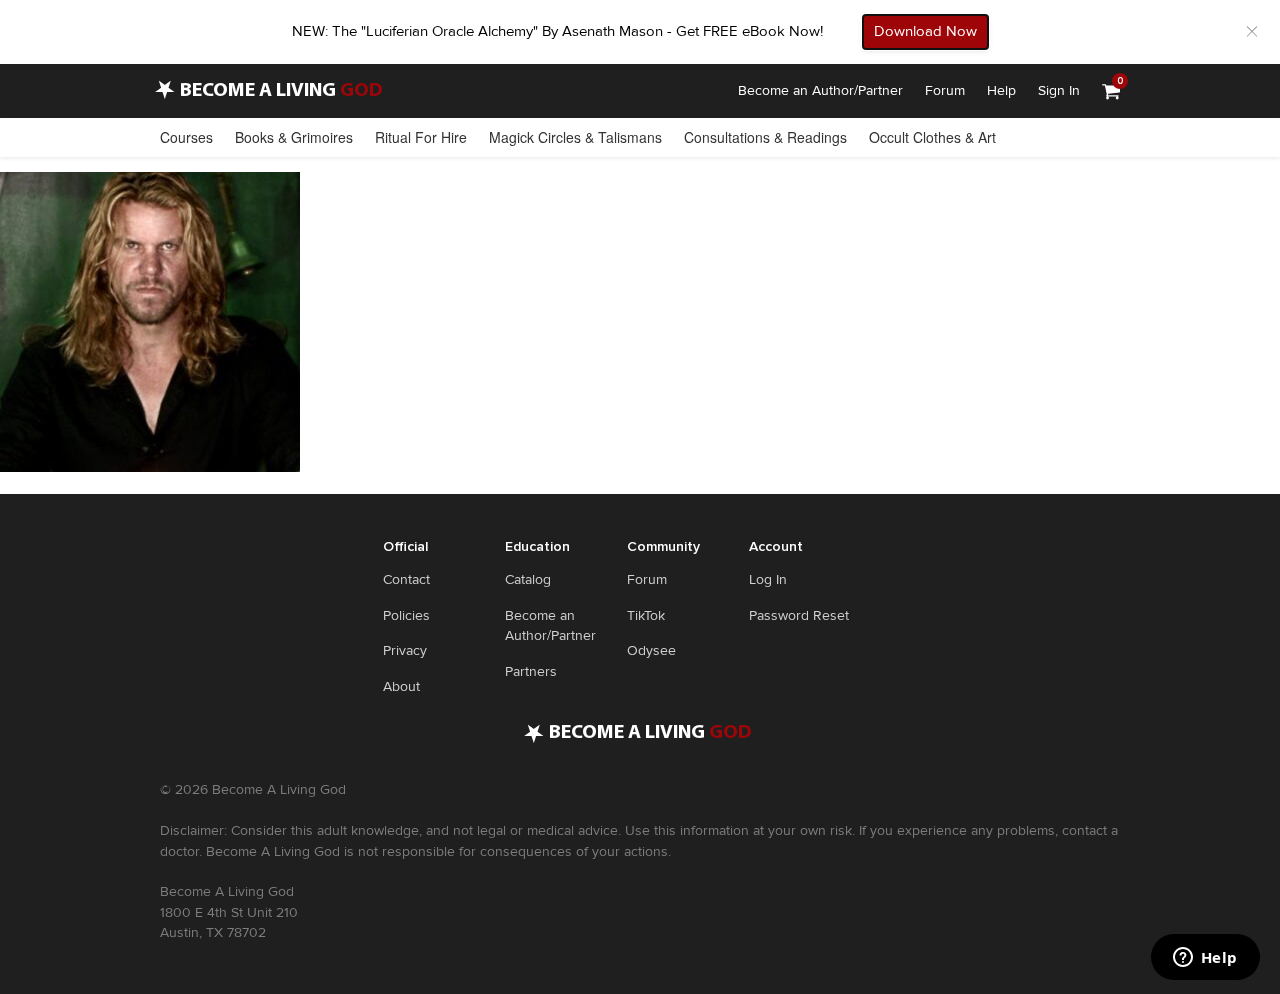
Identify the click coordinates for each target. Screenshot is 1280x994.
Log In (768, 579)
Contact (406, 579)
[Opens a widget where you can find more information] (1205, 959)
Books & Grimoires (294, 137)
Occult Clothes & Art (932, 137)
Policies (406, 615)
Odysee (651, 650)
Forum (945, 90)
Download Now (925, 31)
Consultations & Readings (765, 137)
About (401, 686)
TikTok (646, 615)
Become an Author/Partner (820, 90)
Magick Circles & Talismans (575, 137)
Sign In (1059, 90)
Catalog (528, 579)
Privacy (405, 650)
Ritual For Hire (421, 137)
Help (1001, 90)
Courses (186, 137)
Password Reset (799, 615)
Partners (531, 671)
